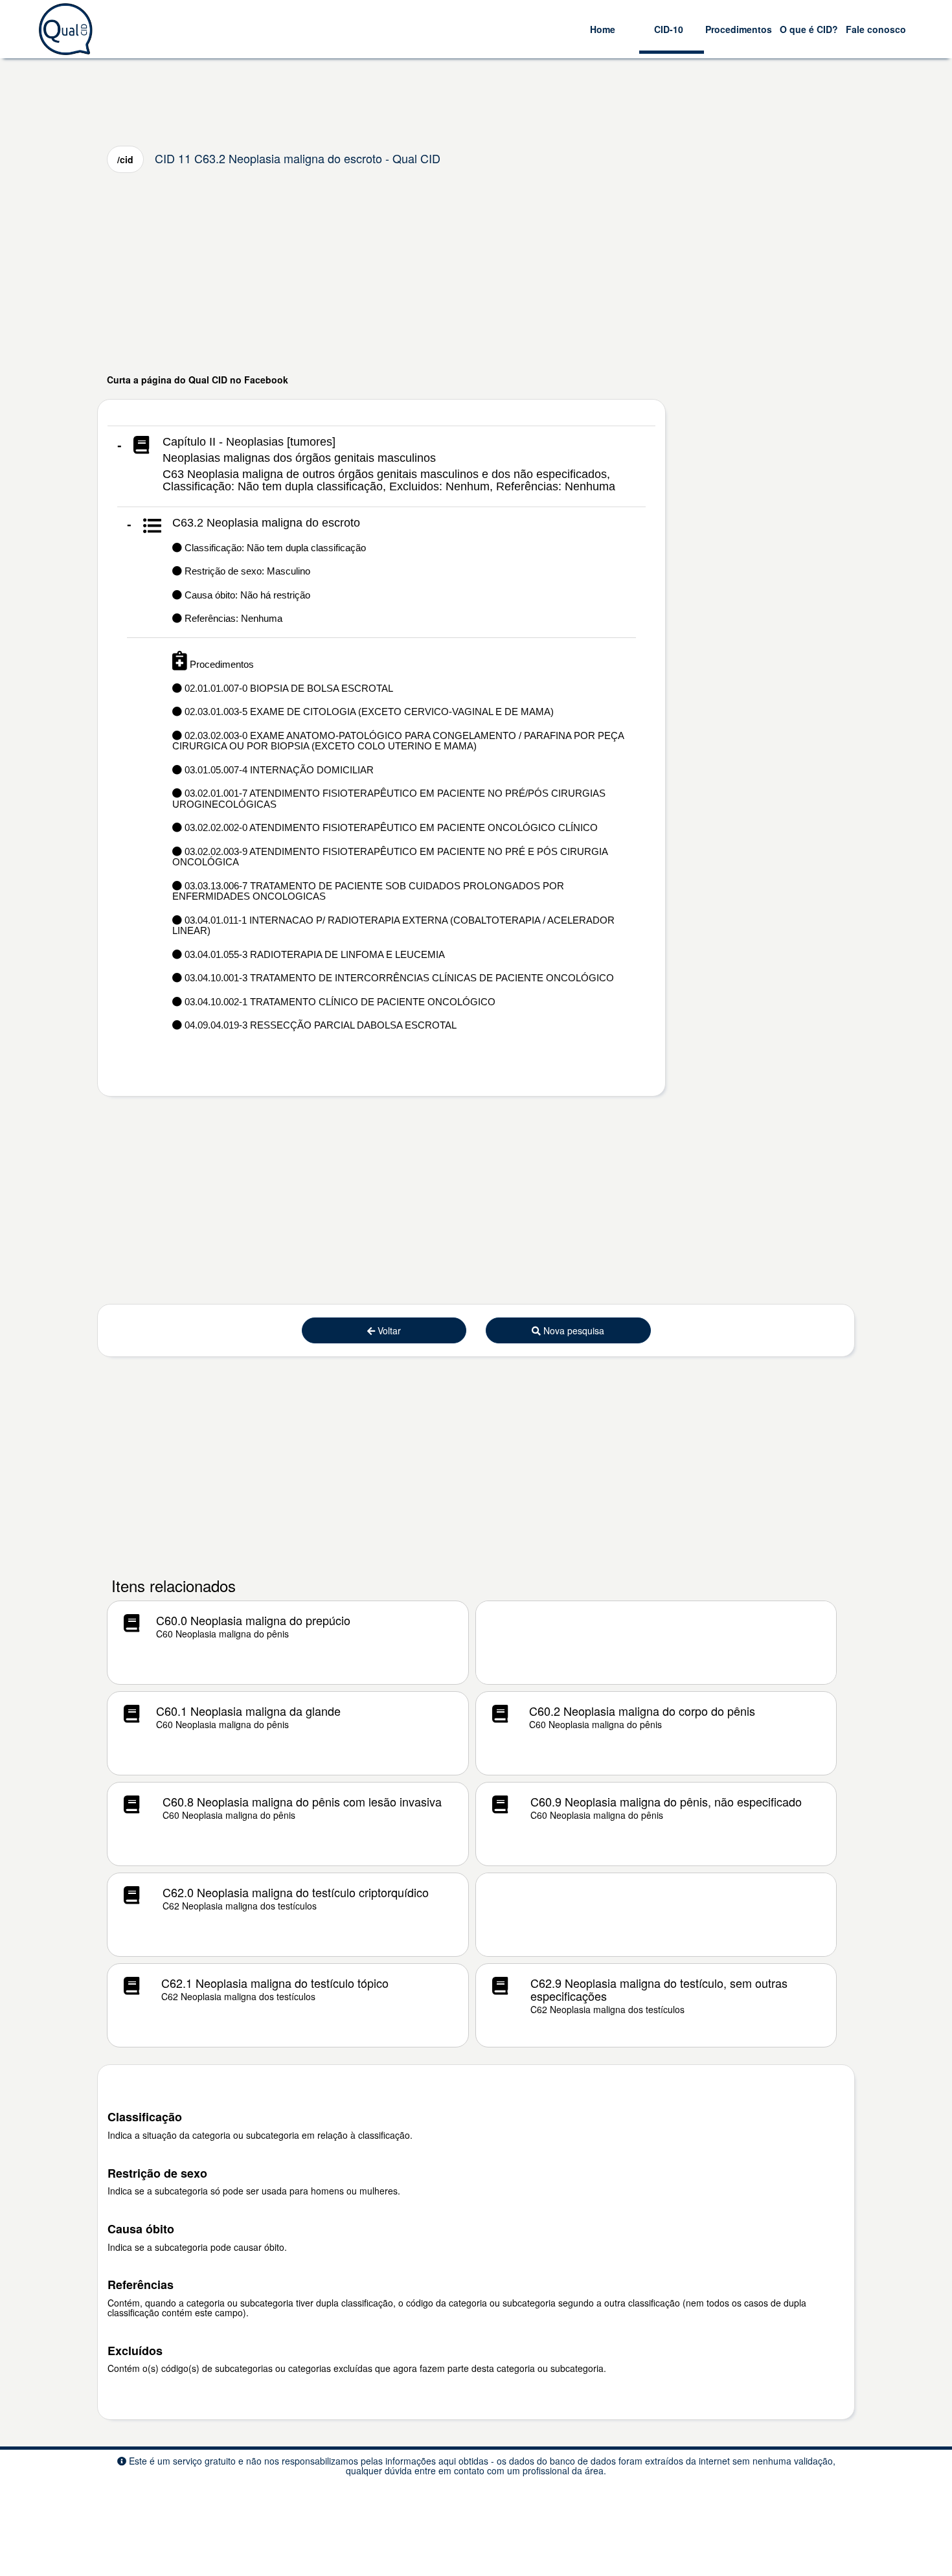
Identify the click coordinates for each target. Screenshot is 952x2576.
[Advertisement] (476, 273)
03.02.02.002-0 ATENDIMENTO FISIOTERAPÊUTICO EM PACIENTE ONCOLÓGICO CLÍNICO (390, 827)
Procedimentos (739, 29)
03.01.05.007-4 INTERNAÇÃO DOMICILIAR (278, 770)
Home (603, 29)
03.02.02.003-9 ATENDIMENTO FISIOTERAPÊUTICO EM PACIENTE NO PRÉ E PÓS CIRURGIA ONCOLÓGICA (390, 857)
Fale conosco (876, 29)
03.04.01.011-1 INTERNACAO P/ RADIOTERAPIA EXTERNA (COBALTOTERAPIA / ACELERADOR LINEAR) (393, 926)
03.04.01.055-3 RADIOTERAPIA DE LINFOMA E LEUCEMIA (313, 954)
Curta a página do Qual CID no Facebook (198, 380)
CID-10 (669, 29)
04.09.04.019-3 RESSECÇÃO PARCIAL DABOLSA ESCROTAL (319, 1025)
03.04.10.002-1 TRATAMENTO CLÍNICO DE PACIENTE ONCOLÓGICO (339, 1002)
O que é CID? (809, 29)
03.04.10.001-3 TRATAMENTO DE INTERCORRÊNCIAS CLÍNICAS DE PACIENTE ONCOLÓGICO (398, 978)
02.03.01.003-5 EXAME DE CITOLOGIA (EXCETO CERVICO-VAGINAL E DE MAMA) (368, 712)
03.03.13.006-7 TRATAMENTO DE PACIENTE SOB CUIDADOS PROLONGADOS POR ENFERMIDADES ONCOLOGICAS (368, 891)
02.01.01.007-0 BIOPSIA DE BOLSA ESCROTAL (288, 688)
